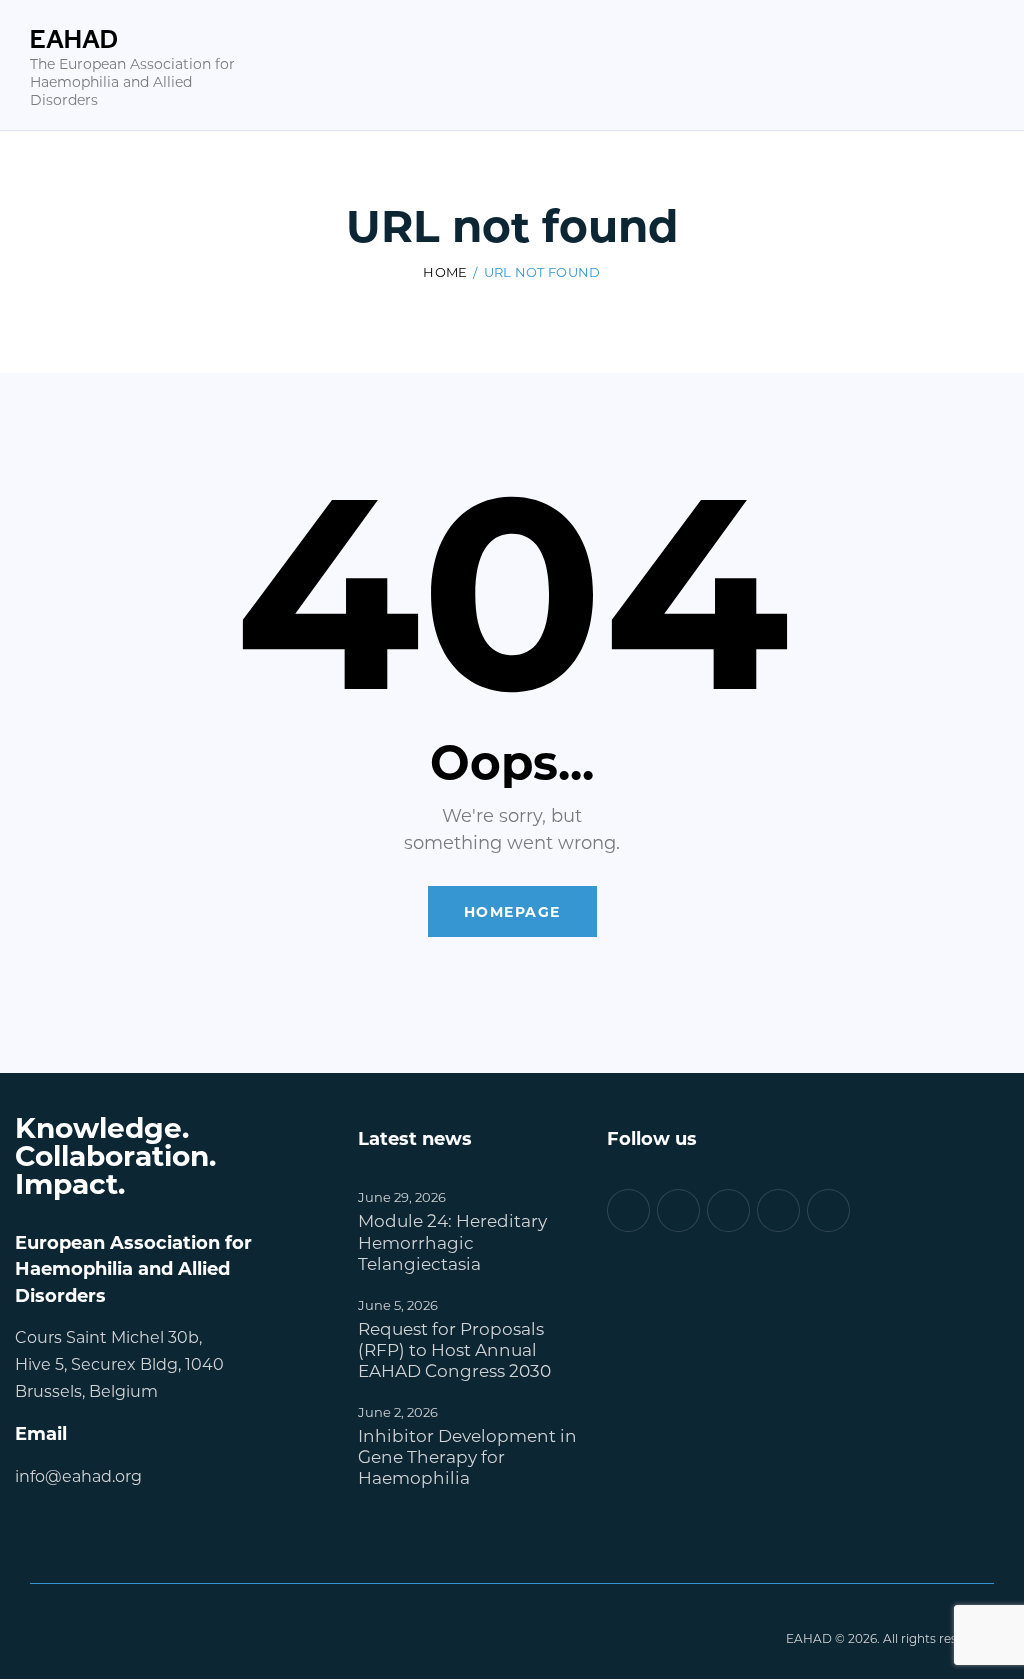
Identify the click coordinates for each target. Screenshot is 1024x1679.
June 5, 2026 (398, 1304)
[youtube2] (828, 1210)
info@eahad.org (78, 1475)
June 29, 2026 (402, 1196)
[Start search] (980, 97)
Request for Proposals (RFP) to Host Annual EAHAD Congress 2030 (454, 1350)
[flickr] (778, 1210)
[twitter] (678, 1210)
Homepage (512, 911)
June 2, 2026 (398, 1411)
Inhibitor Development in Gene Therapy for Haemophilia (467, 1457)
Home (445, 271)
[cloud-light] (728, 1210)
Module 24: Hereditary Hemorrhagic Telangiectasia (452, 1242)
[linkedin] (628, 1210)
